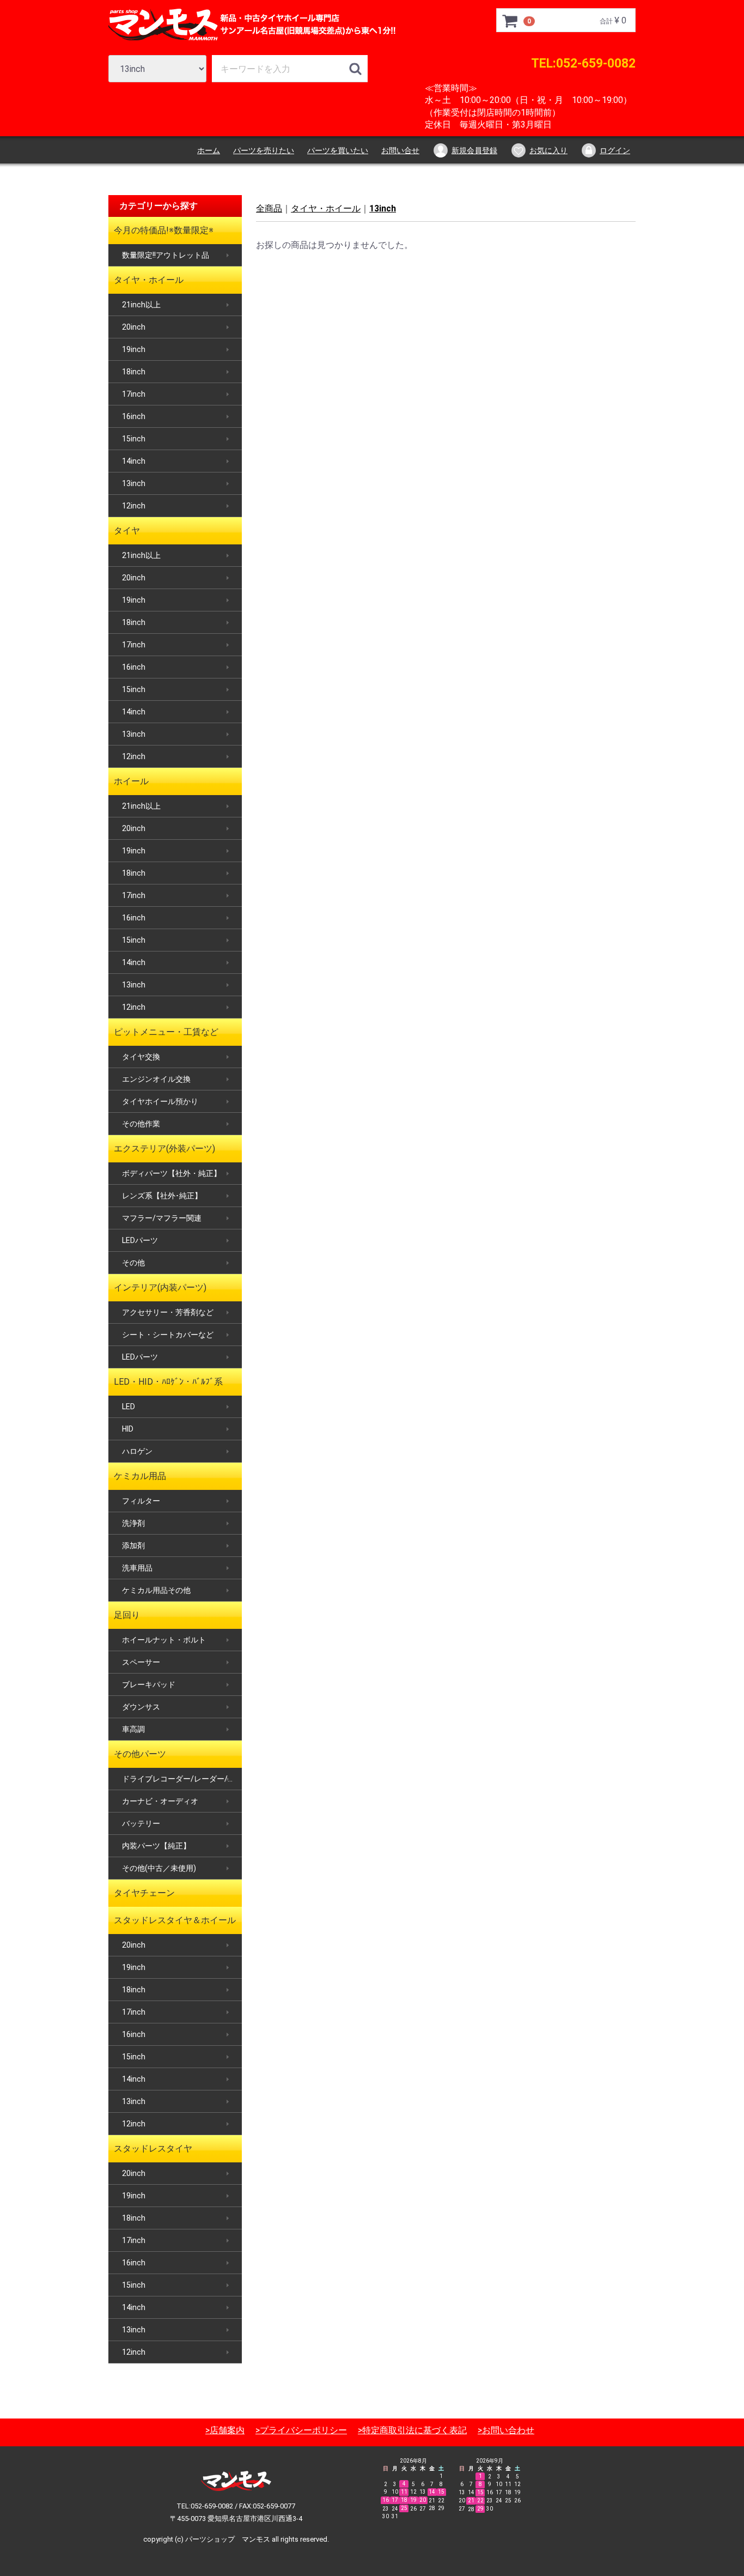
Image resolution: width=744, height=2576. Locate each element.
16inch (134, 416)
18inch (134, 372)
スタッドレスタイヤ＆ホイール (175, 1920)
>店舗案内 (225, 2430)
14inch (134, 461)
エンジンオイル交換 (156, 1079)
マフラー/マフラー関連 (162, 1218)
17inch (134, 394)
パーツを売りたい (264, 150)
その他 (133, 1263)
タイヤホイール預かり (160, 1101)
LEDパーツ (140, 1240)
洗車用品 (137, 1568)
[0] (510, 21)
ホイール (131, 781)
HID (128, 1429)
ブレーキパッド (149, 1684)
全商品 (269, 208)
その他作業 (141, 1124)
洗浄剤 (133, 1523)
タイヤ (127, 531)
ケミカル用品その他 (156, 1590)
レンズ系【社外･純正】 (162, 1196)
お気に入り (548, 150)
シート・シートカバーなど (168, 1335)
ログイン (615, 150)
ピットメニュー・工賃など (166, 1032)
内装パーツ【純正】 (156, 1846)
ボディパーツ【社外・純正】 (172, 1173)
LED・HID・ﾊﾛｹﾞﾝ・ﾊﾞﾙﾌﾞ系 (168, 1382)
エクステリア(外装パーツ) (164, 1148)
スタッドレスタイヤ (153, 2148)
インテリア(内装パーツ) (160, 1287)
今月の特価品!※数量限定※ (164, 230)
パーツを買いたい (338, 150)
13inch (134, 483)
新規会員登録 (474, 150)
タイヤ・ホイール (149, 280)
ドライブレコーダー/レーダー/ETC (182, 1779)
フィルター (141, 1501)
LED (129, 1407)
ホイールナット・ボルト (164, 1640)
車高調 (133, 1729)
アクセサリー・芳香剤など (168, 1312)
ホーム (209, 150)
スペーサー (141, 1662)
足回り (127, 1615)
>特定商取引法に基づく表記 (412, 2430)
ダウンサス (141, 1707)
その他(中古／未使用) (159, 1868)
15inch (134, 439)
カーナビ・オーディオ (160, 1801)
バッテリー (141, 1823)
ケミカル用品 (140, 1476)
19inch (134, 349)
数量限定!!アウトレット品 (166, 255)
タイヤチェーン (144, 1893)
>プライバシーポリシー (301, 2430)
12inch (134, 506)
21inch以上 (141, 305)
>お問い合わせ (506, 2430)
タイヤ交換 (141, 1057)
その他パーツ (140, 1754)
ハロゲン (137, 1451)
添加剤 (133, 1545)
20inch (134, 327)
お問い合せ (400, 150)
